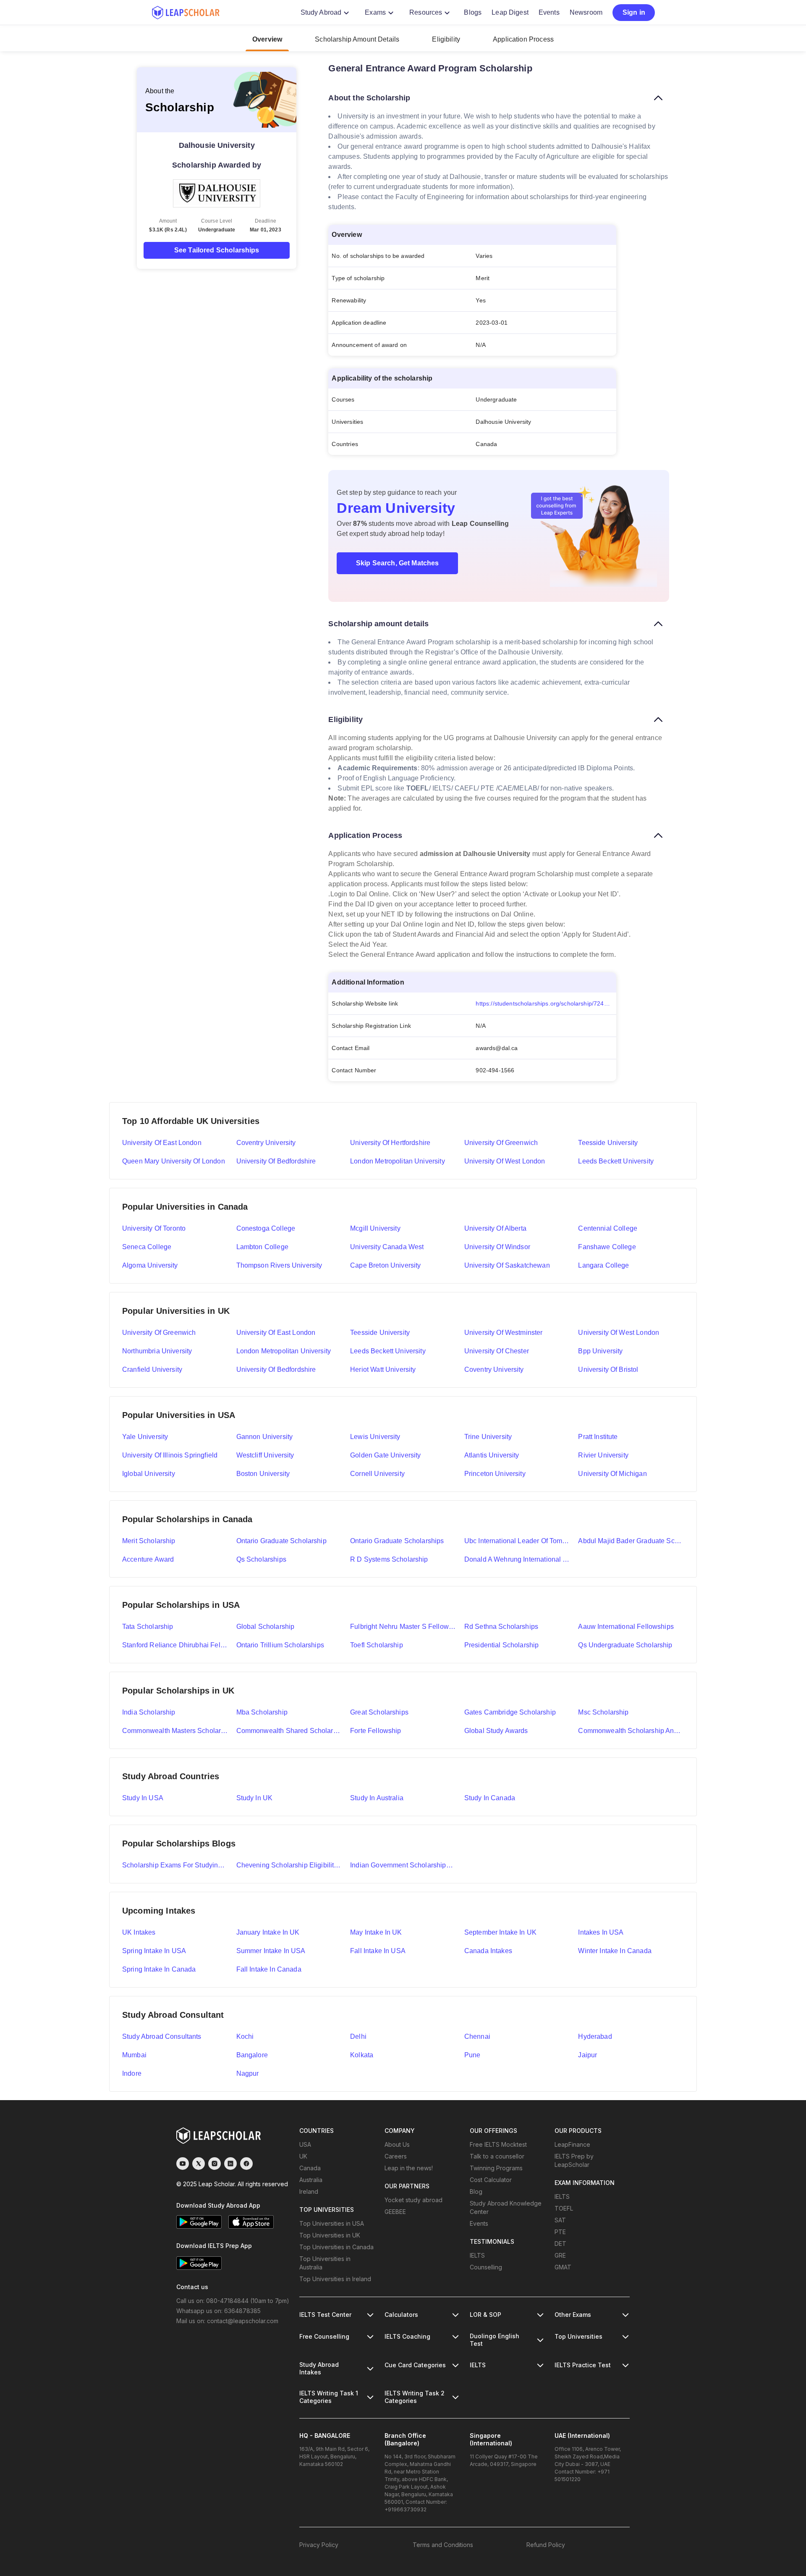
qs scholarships (261, 1559)
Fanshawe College (607, 1247)
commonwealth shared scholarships (289, 1731)
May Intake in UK (376, 1932)
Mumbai (134, 2055)
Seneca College (147, 1247)
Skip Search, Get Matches (398, 563)
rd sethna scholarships (501, 1627)
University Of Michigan (612, 1474)
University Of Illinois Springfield (170, 1455)
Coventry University (266, 1143)
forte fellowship (376, 1731)
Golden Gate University (385, 1455)
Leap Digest (510, 12)
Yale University (145, 1437)
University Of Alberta (495, 1228)
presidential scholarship (502, 1645)
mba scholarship (262, 1712)
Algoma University (150, 1265)
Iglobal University (149, 1474)
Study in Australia (377, 1798)
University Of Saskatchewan (507, 1265)
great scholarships (379, 1712)
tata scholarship (148, 1627)
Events (549, 12)
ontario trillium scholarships (280, 1645)
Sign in (634, 12)
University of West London (505, 1161)
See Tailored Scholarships (217, 250)
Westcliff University (265, 1455)
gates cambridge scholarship (510, 1712)
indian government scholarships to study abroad (403, 1865)
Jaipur (587, 2055)
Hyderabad (595, 2036)
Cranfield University (152, 1369)
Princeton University (495, 1474)
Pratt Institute (598, 1437)
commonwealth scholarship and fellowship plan (631, 1731)
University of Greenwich (501, 1143)
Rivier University (603, 1455)
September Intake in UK (500, 1932)
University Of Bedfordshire (276, 1369)
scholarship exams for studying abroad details (175, 1865)
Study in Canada (490, 1798)
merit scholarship (149, 1541)
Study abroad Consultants (162, 2036)
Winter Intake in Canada (615, 1951)
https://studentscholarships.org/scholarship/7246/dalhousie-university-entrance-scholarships (546, 1003)
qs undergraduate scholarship (625, 1645)
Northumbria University (157, 1351)
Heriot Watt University (383, 1369)
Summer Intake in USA (271, 1951)
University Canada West (387, 1247)
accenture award (148, 1559)
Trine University (488, 1437)
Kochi (245, 2036)
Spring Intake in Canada (159, 1969)
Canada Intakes (488, 1951)
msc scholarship (603, 1712)
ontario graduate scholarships (397, 1541)
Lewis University (375, 1437)
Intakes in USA (601, 1932)
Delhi (358, 2036)
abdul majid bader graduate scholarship (631, 1541)
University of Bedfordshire (276, 1161)
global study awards (496, 1731)
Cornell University (377, 1474)
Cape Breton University (385, 1265)
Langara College (603, 1265)
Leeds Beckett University (616, 1161)
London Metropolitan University (398, 1161)
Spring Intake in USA (154, 1951)
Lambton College (262, 1247)
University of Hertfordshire (390, 1143)
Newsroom (586, 12)
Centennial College (608, 1228)
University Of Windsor (497, 1247)
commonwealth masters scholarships (175, 1731)
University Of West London (619, 1333)
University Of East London (276, 1333)
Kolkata (362, 2055)
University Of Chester (497, 1351)
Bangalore (252, 2055)
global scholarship (266, 1627)
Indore (132, 2073)
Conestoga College (266, 1228)
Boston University (263, 1474)
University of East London (162, 1143)
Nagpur (248, 2073)
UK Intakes (139, 1932)
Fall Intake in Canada (269, 1969)
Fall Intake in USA (378, 1951)
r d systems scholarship (389, 1559)
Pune (472, 2055)
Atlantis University (492, 1455)
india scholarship (149, 1712)
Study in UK (255, 1798)
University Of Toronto (154, 1228)
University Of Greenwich (159, 1333)
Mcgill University (375, 1228)
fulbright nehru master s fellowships (403, 1627)
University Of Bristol (608, 1369)
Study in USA (143, 1798)
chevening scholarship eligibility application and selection (289, 1865)
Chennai (477, 2036)
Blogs (473, 12)
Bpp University (600, 1351)
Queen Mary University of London (174, 1161)
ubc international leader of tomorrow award (517, 1541)
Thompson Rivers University (279, 1265)
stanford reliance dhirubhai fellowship (175, 1645)
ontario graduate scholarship (281, 1541)
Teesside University (608, 1143)
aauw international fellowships (626, 1627)
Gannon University (265, 1437)
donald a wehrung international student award (517, 1559)
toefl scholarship (377, 1645)
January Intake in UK (268, 1932)
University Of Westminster (504, 1333)
